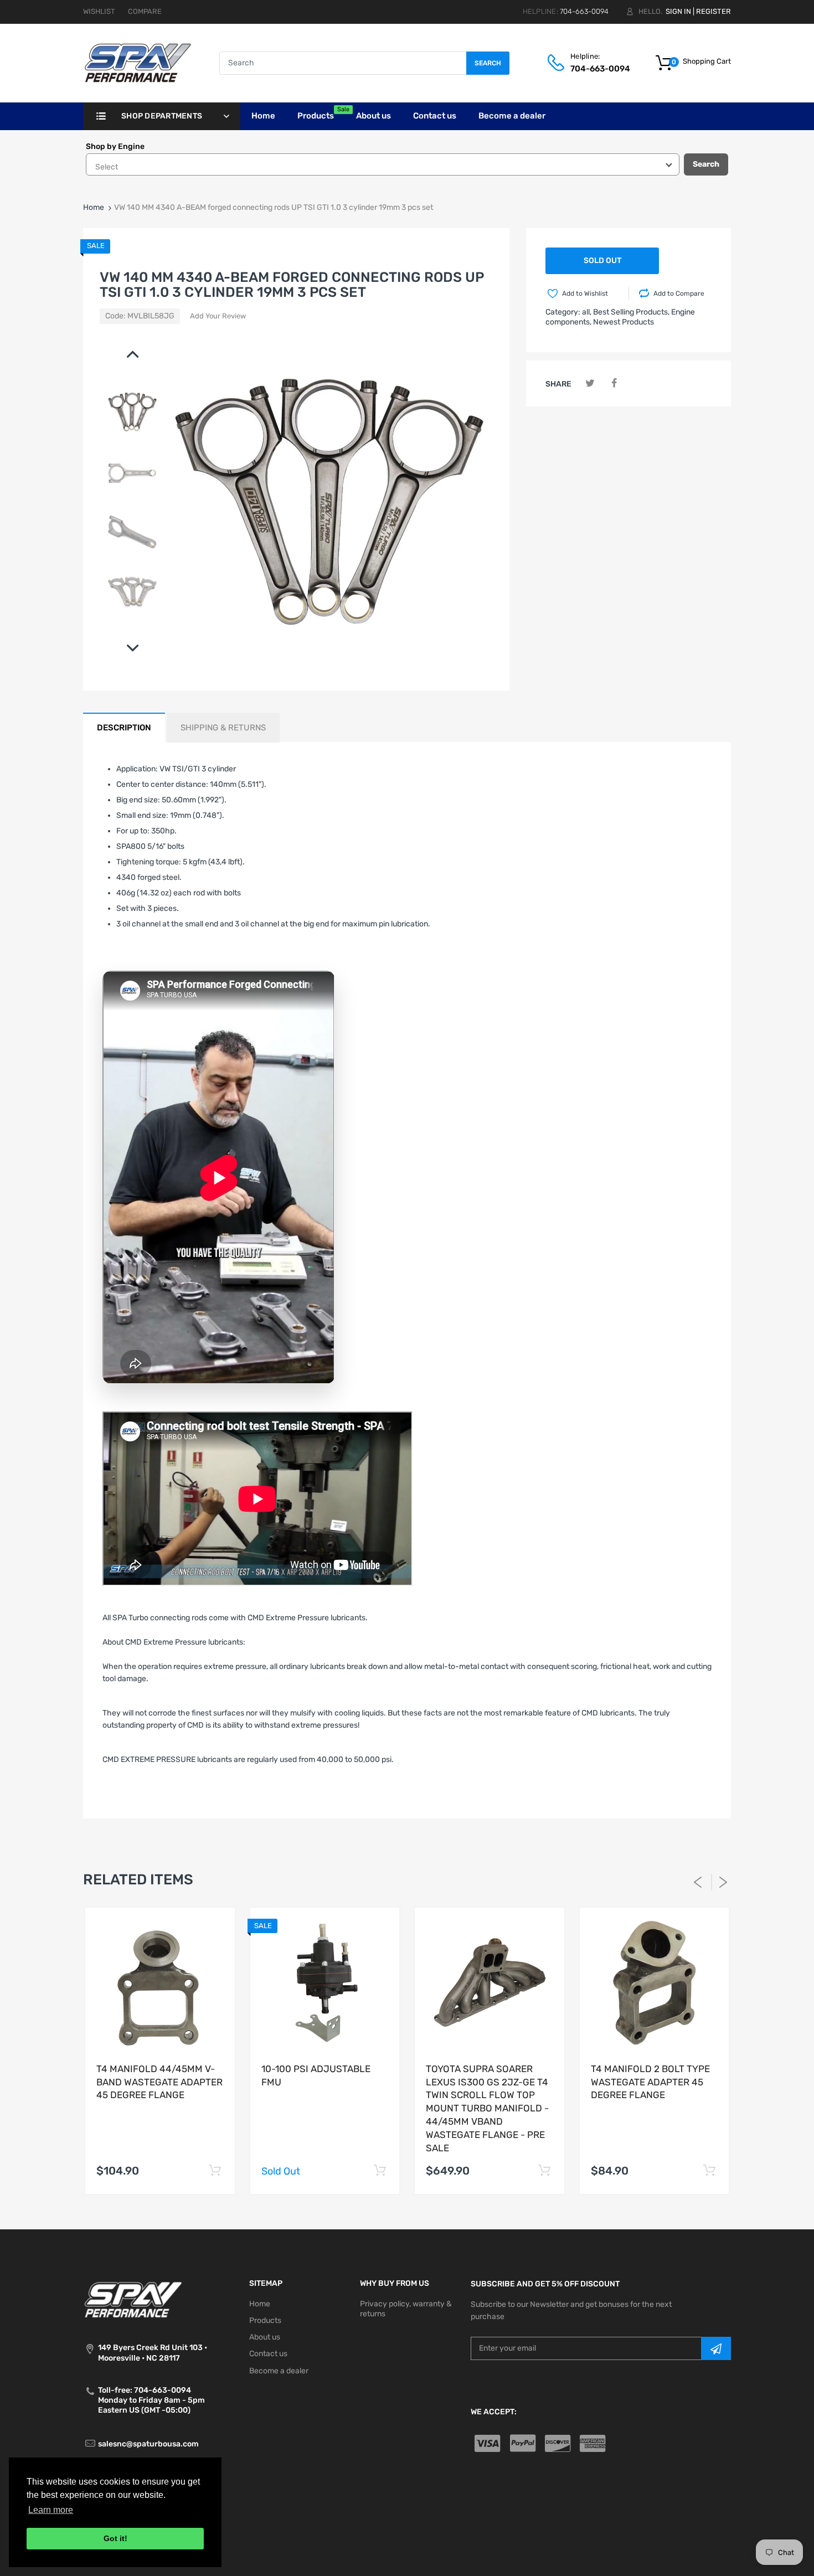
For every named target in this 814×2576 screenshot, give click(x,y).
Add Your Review (218, 316)
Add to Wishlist (585, 293)
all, (587, 312)
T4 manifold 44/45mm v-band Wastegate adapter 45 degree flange (159, 2082)
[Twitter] (590, 383)
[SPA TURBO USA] (138, 63)
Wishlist (99, 11)
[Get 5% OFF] (716, 2348)
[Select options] (215, 2171)
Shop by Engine (115, 146)
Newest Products (624, 322)
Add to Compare (679, 293)
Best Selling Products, (631, 312)
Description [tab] (124, 728)
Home (94, 207)
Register (713, 11)
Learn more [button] (51, 2510)
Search (488, 63)
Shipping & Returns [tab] (223, 728)
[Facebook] (614, 383)
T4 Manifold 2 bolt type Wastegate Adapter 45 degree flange (650, 2082)
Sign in (678, 11)
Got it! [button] (115, 2538)
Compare (145, 11)
